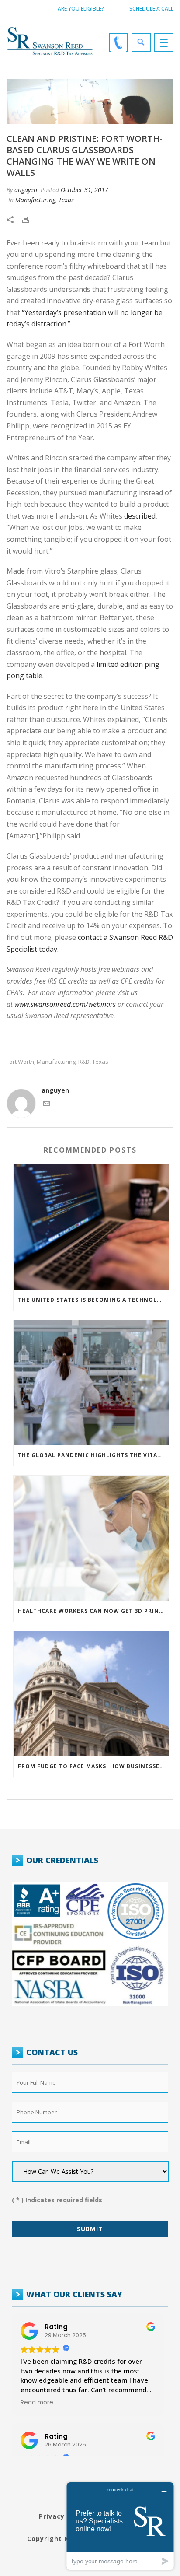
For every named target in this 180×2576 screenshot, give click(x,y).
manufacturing (56, 1062)
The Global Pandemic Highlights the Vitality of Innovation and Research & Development (93, 1455)
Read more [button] (37, 2403)
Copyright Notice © (61, 2539)
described (140, 516)
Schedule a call (151, 9)
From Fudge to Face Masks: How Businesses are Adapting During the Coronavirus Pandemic (93, 1766)
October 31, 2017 (85, 190)
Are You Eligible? (81, 9)
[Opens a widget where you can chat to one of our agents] (120, 2526)
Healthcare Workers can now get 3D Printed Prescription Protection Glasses (93, 1611)
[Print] (30, 219)
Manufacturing (35, 200)
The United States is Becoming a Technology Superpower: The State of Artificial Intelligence (93, 1300)
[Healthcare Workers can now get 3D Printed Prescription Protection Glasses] (91, 1538)
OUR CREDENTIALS (62, 1860)
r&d (84, 1062)
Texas (66, 200)
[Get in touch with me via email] (47, 1105)
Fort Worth (20, 1062)
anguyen (26, 190)
